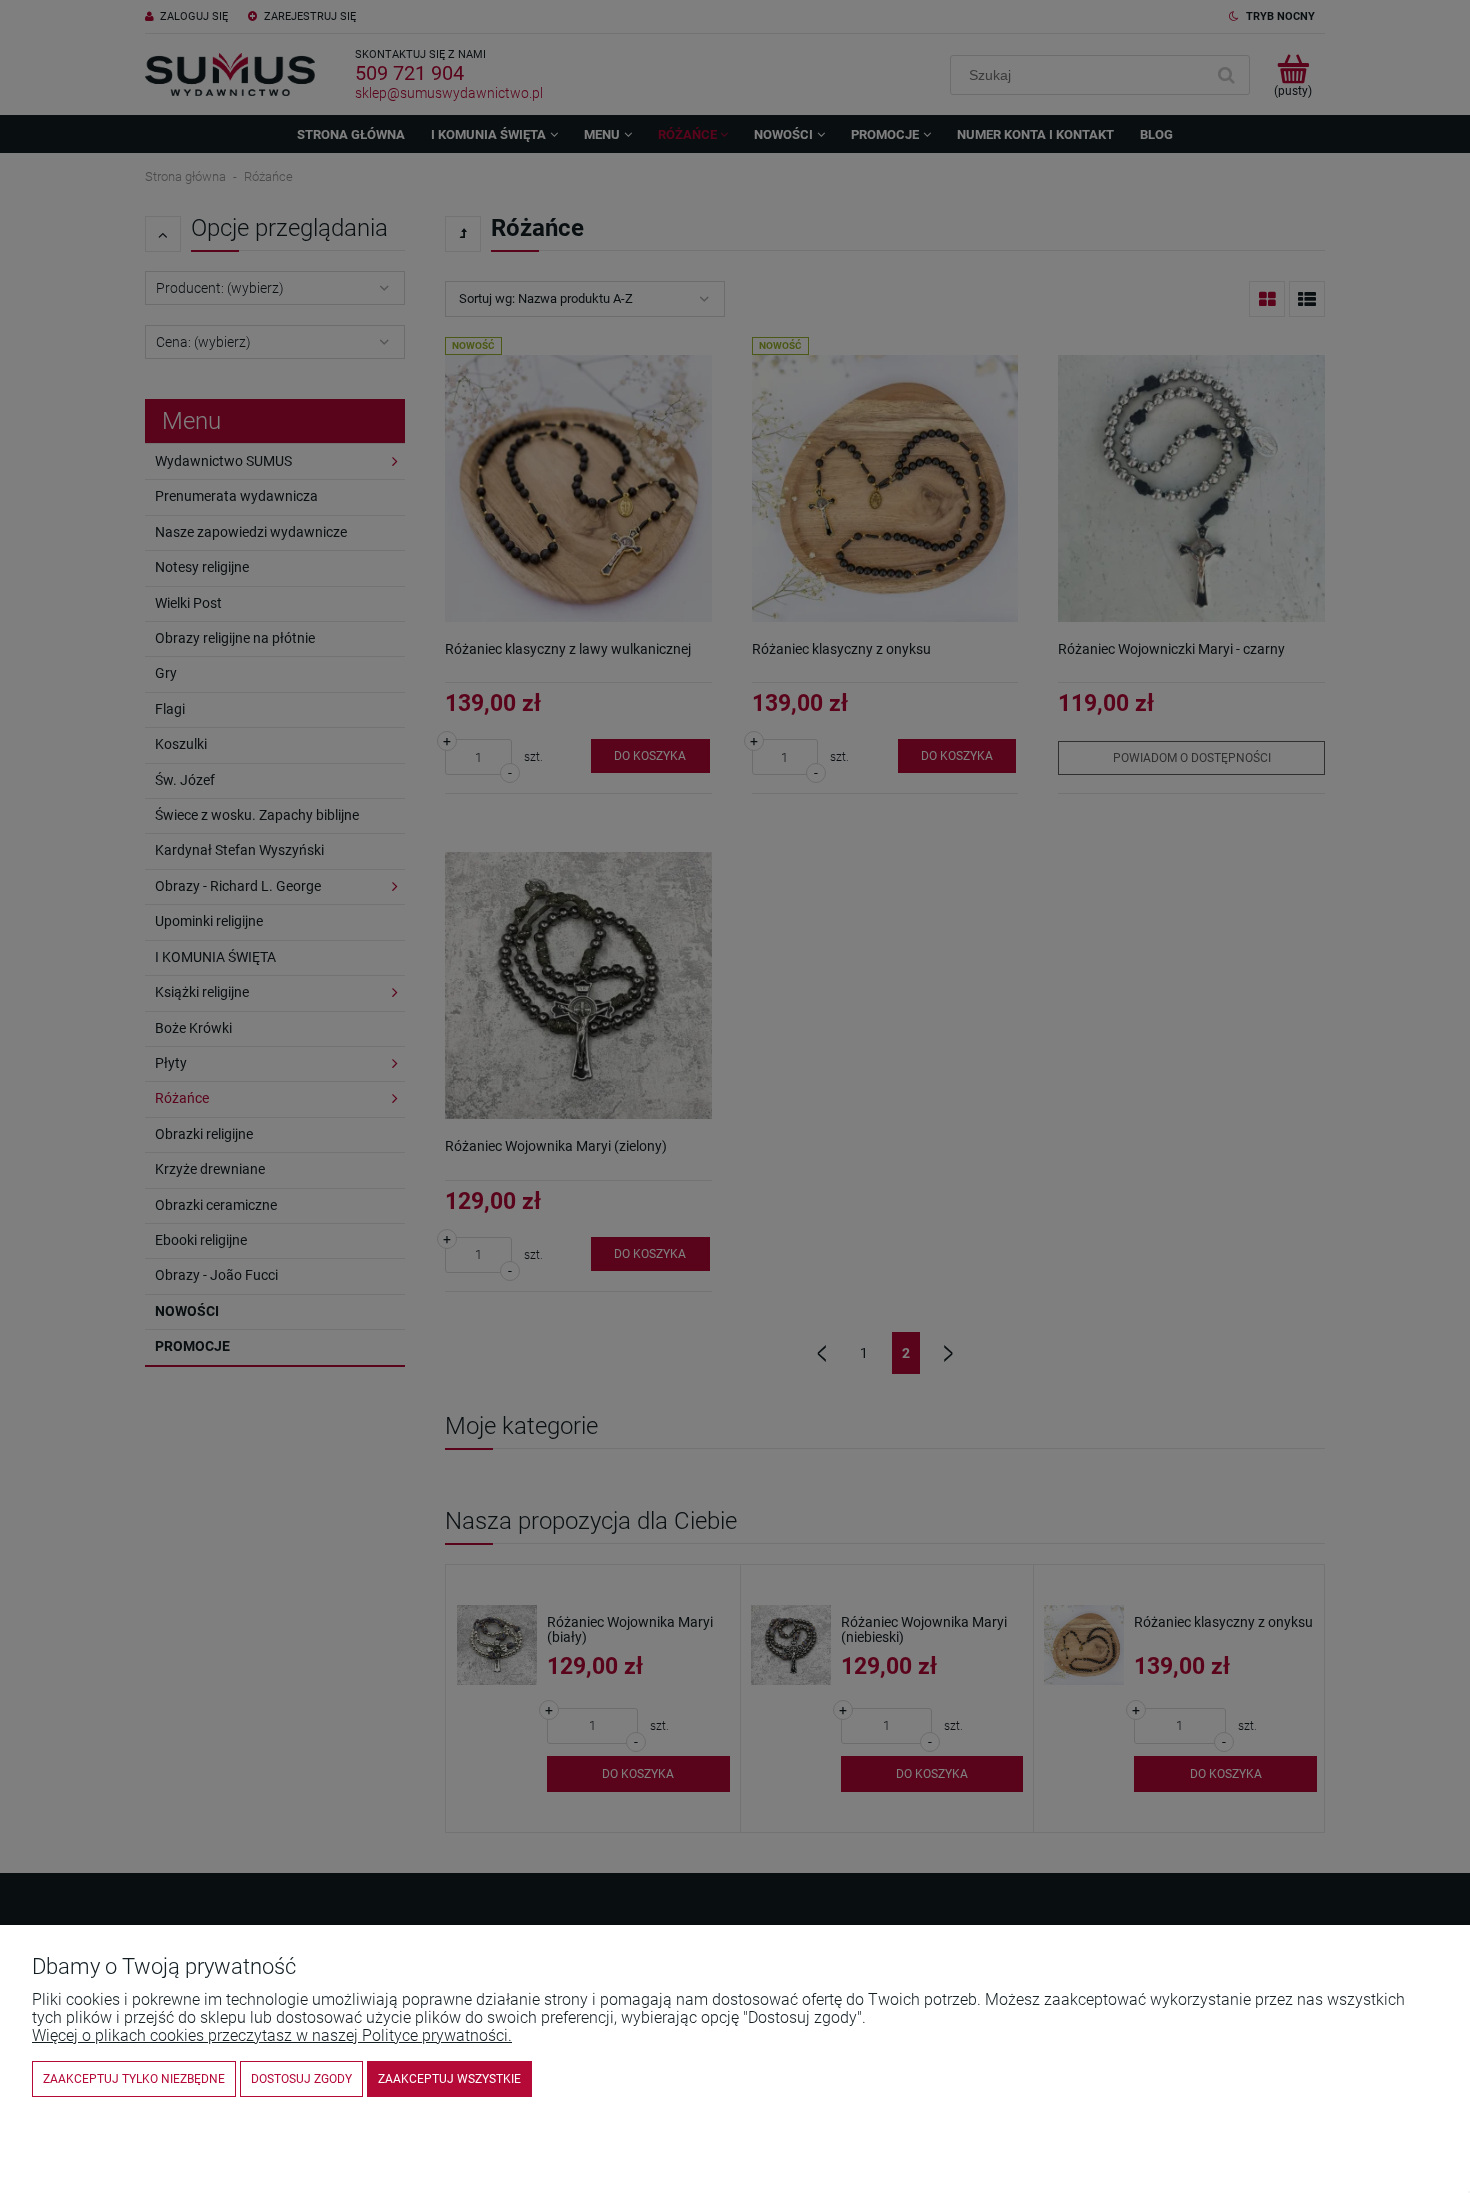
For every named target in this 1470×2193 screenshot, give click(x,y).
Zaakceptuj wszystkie (449, 2079)
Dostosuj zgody (301, 2079)
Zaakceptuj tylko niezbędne (134, 2079)
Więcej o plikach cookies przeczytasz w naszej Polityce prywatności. (272, 2035)
